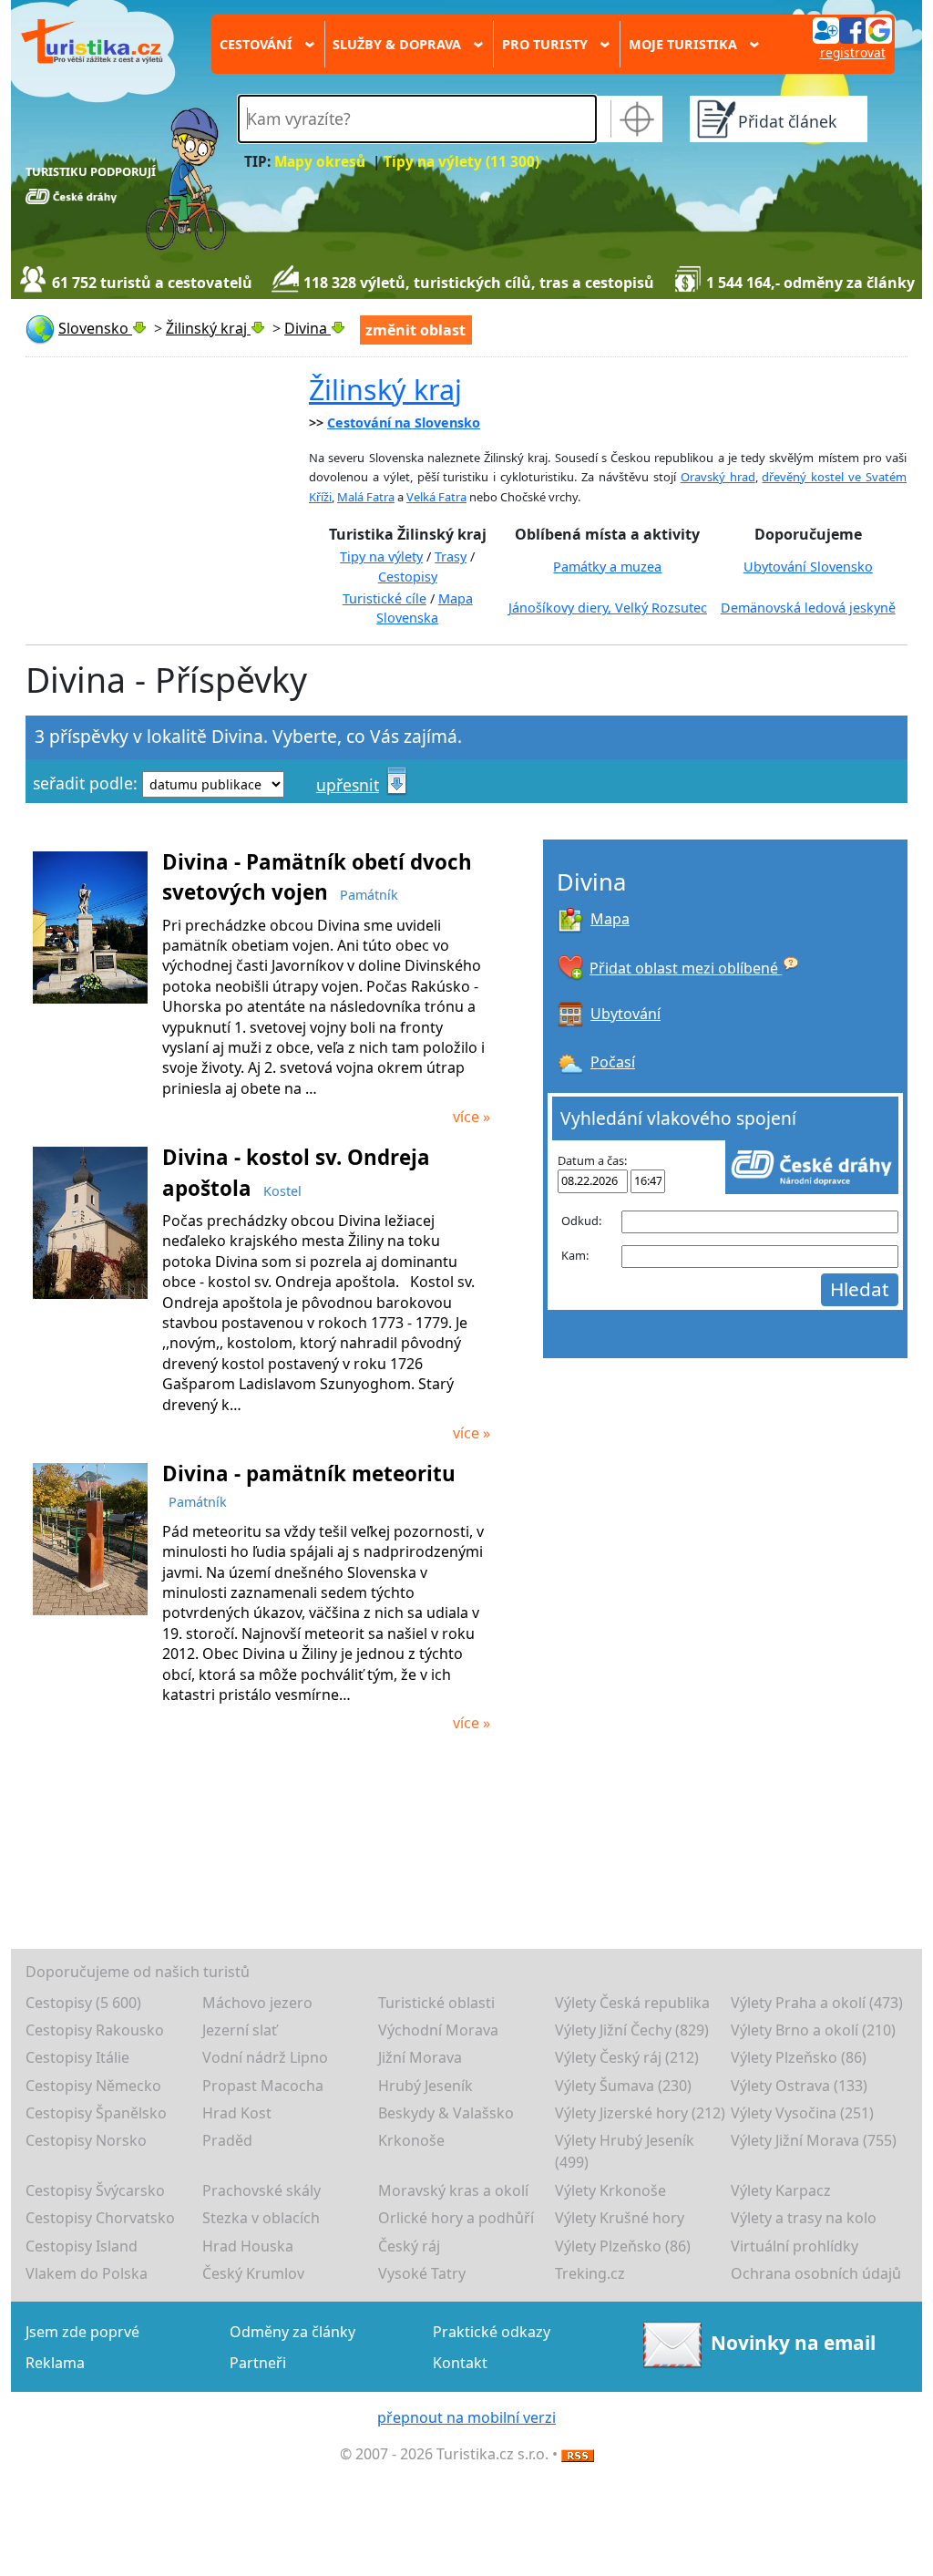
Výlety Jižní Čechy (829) (632, 2030)
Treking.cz (590, 2273)
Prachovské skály (261, 2190)
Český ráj (409, 2246)
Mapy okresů (320, 162)
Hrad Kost (237, 2113)
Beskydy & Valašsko (446, 2113)
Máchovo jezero (257, 2003)
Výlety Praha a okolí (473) (817, 2003)
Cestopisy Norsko (86, 2140)
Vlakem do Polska (87, 2273)
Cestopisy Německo (93, 2086)
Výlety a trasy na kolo (804, 2218)
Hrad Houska (248, 2246)
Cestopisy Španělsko (96, 2113)
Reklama (55, 2363)
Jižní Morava (420, 2057)
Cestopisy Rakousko (95, 2030)
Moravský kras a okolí (453, 2190)
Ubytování (625, 1014)
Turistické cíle (384, 598)
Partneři (258, 2363)
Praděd (227, 2140)
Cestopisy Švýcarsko (95, 2190)
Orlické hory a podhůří (456, 2218)
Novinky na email (793, 2343)
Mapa (610, 919)
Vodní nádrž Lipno (265, 2057)
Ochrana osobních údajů (816, 2273)
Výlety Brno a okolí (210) (813, 2030)
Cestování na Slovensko (404, 422)
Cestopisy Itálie (77, 2057)
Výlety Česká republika (632, 2003)
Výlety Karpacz (781, 2190)
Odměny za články (292, 2332)
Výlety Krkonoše (610, 2190)
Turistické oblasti (436, 2003)
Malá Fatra (366, 497)
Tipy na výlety (381, 556)
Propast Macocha (263, 2086)
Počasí (613, 1062)
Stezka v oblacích (261, 2218)
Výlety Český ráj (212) (627, 2057)
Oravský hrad (718, 477)
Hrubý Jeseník (425, 2086)
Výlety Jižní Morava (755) (814, 2140)
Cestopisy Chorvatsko (100, 2218)
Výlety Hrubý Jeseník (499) (625, 2151)
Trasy (451, 556)
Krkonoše (411, 2140)
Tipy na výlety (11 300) (461, 162)
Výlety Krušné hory (620, 2218)
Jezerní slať (240, 2030)
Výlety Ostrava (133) (799, 2086)
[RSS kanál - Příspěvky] (578, 2454)
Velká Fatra (436, 497)
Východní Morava (438, 2030)
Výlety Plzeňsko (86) (799, 2057)
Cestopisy (408, 577)
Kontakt (460, 2363)
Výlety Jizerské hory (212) (640, 2113)
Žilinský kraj (385, 389)
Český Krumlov (253, 2273)
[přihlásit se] (852, 29)
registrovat (853, 52)
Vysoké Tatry (422, 2273)
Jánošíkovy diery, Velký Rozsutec (608, 608)
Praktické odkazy (492, 2332)
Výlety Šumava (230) (623, 2086)
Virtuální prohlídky (795, 2246)
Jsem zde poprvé (82, 2332)
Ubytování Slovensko (808, 567)
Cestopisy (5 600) (83, 2003)
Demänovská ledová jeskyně (808, 608)
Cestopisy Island (82, 2246)
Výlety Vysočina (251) (802, 2113)
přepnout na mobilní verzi (466, 2417)
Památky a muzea (607, 567)
